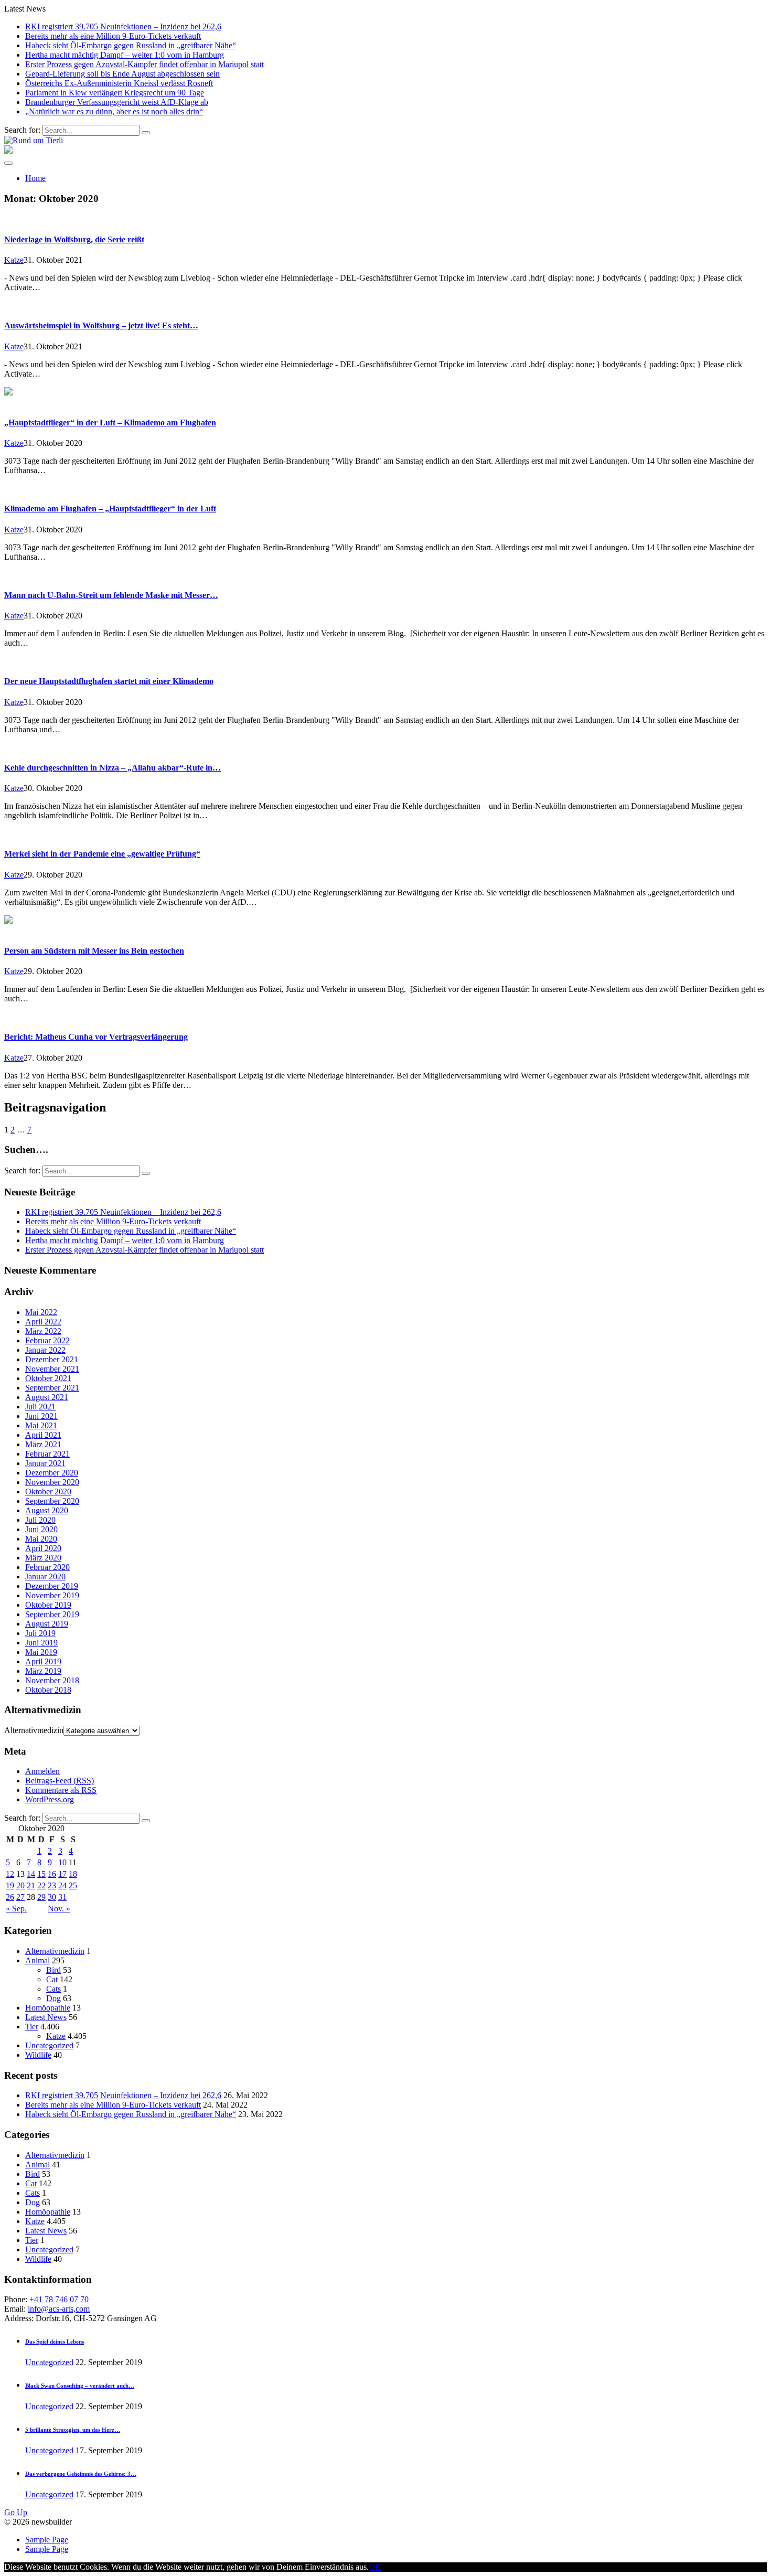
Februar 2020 (47, 1567)
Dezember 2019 (52, 1586)
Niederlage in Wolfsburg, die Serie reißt (74, 239)
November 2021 (52, 1369)
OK (375, 2567)
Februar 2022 (47, 1340)
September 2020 (52, 1501)
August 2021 (47, 1397)
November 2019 (52, 1595)
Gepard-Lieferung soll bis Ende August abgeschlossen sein (122, 74)
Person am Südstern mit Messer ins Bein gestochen (94, 951)
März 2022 (43, 1331)
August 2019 (47, 1624)
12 (10, 1874)
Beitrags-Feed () (60, 1781)
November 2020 (52, 1482)
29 (41, 1897)
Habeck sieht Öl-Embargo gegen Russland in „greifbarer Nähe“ (131, 45)
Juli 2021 (40, 1407)
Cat (52, 1979)
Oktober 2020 (48, 1492)
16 (52, 1874)
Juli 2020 (40, 1520)
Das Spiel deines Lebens (55, 2342)
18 (73, 1874)
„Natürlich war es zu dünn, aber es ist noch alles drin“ (114, 111)
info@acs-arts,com (59, 2309)
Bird (53, 1970)
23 (52, 1885)
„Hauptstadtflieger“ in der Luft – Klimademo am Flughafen (110, 423)
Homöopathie (48, 2008)
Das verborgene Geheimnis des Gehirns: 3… (81, 2474)
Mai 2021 (41, 1425)
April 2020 (43, 1548)
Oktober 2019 (48, 1605)
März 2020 (43, 1558)
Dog (53, 1998)
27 (20, 1897)
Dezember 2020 (52, 1473)
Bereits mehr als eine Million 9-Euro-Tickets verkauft (113, 36)
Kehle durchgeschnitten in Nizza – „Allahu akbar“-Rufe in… (113, 768)
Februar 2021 (47, 1454)
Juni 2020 (41, 1529)
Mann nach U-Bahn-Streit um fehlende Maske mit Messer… (111, 595)
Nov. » (59, 1909)
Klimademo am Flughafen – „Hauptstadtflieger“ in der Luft (110, 509)
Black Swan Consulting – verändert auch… (80, 2386)
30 (52, 1897)
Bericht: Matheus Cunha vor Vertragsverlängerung (96, 1037)
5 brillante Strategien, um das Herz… (73, 2430)
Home (35, 178)
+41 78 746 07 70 (59, 2299)
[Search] (146, 133)
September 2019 (52, 1614)
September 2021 (52, 1388)
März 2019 (43, 1671)
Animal (38, 1960)
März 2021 (43, 1444)
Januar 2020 (45, 1576)
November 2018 (52, 1680)
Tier (32, 2027)
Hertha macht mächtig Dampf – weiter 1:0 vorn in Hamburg (125, 55)
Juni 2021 (41, 1416)
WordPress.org (50, 1799)
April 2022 (43, 1322)
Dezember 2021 (52, 1359)
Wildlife (38, 2055)
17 (62, 1874)
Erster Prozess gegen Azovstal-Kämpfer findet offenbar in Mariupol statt (144, 64)
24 (62, 1885)
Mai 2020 (41, 1539)
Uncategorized (49, 2045)
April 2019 (43, 1661)
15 (41, 1874)
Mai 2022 (41, 1312)
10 (62, 1862)
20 (20, 1885)
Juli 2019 (40, 1633)
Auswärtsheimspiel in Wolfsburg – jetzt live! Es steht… (101, 325)
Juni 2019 (41, 1643)
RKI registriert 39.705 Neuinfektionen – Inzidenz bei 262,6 (123, 26)
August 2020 (47, 1510)
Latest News (46, 2017)
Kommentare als (61, 1790)
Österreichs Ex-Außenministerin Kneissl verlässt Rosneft (119, 83)
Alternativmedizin (34, 1730)
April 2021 (43, 1435)
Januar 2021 (45, 1463)
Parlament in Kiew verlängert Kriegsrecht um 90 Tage (115, 93)
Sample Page (47, 2540)
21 (31, 1885)
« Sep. (16, 1909)
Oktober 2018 (48, 1690)
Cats (53, 1989)
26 (10, 1897)
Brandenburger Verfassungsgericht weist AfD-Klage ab (117, 102)
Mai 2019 (41, 1652)
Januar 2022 (45, 1350)
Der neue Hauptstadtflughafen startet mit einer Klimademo (109, 681)
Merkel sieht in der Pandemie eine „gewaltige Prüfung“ (102, 854)
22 (41, 1885)
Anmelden (42, 1771)
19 (10, 1885)
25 (73, 1885)
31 (62, 1897)
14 (31, 1874)
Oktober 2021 (48, 1378)
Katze (14, 260)
